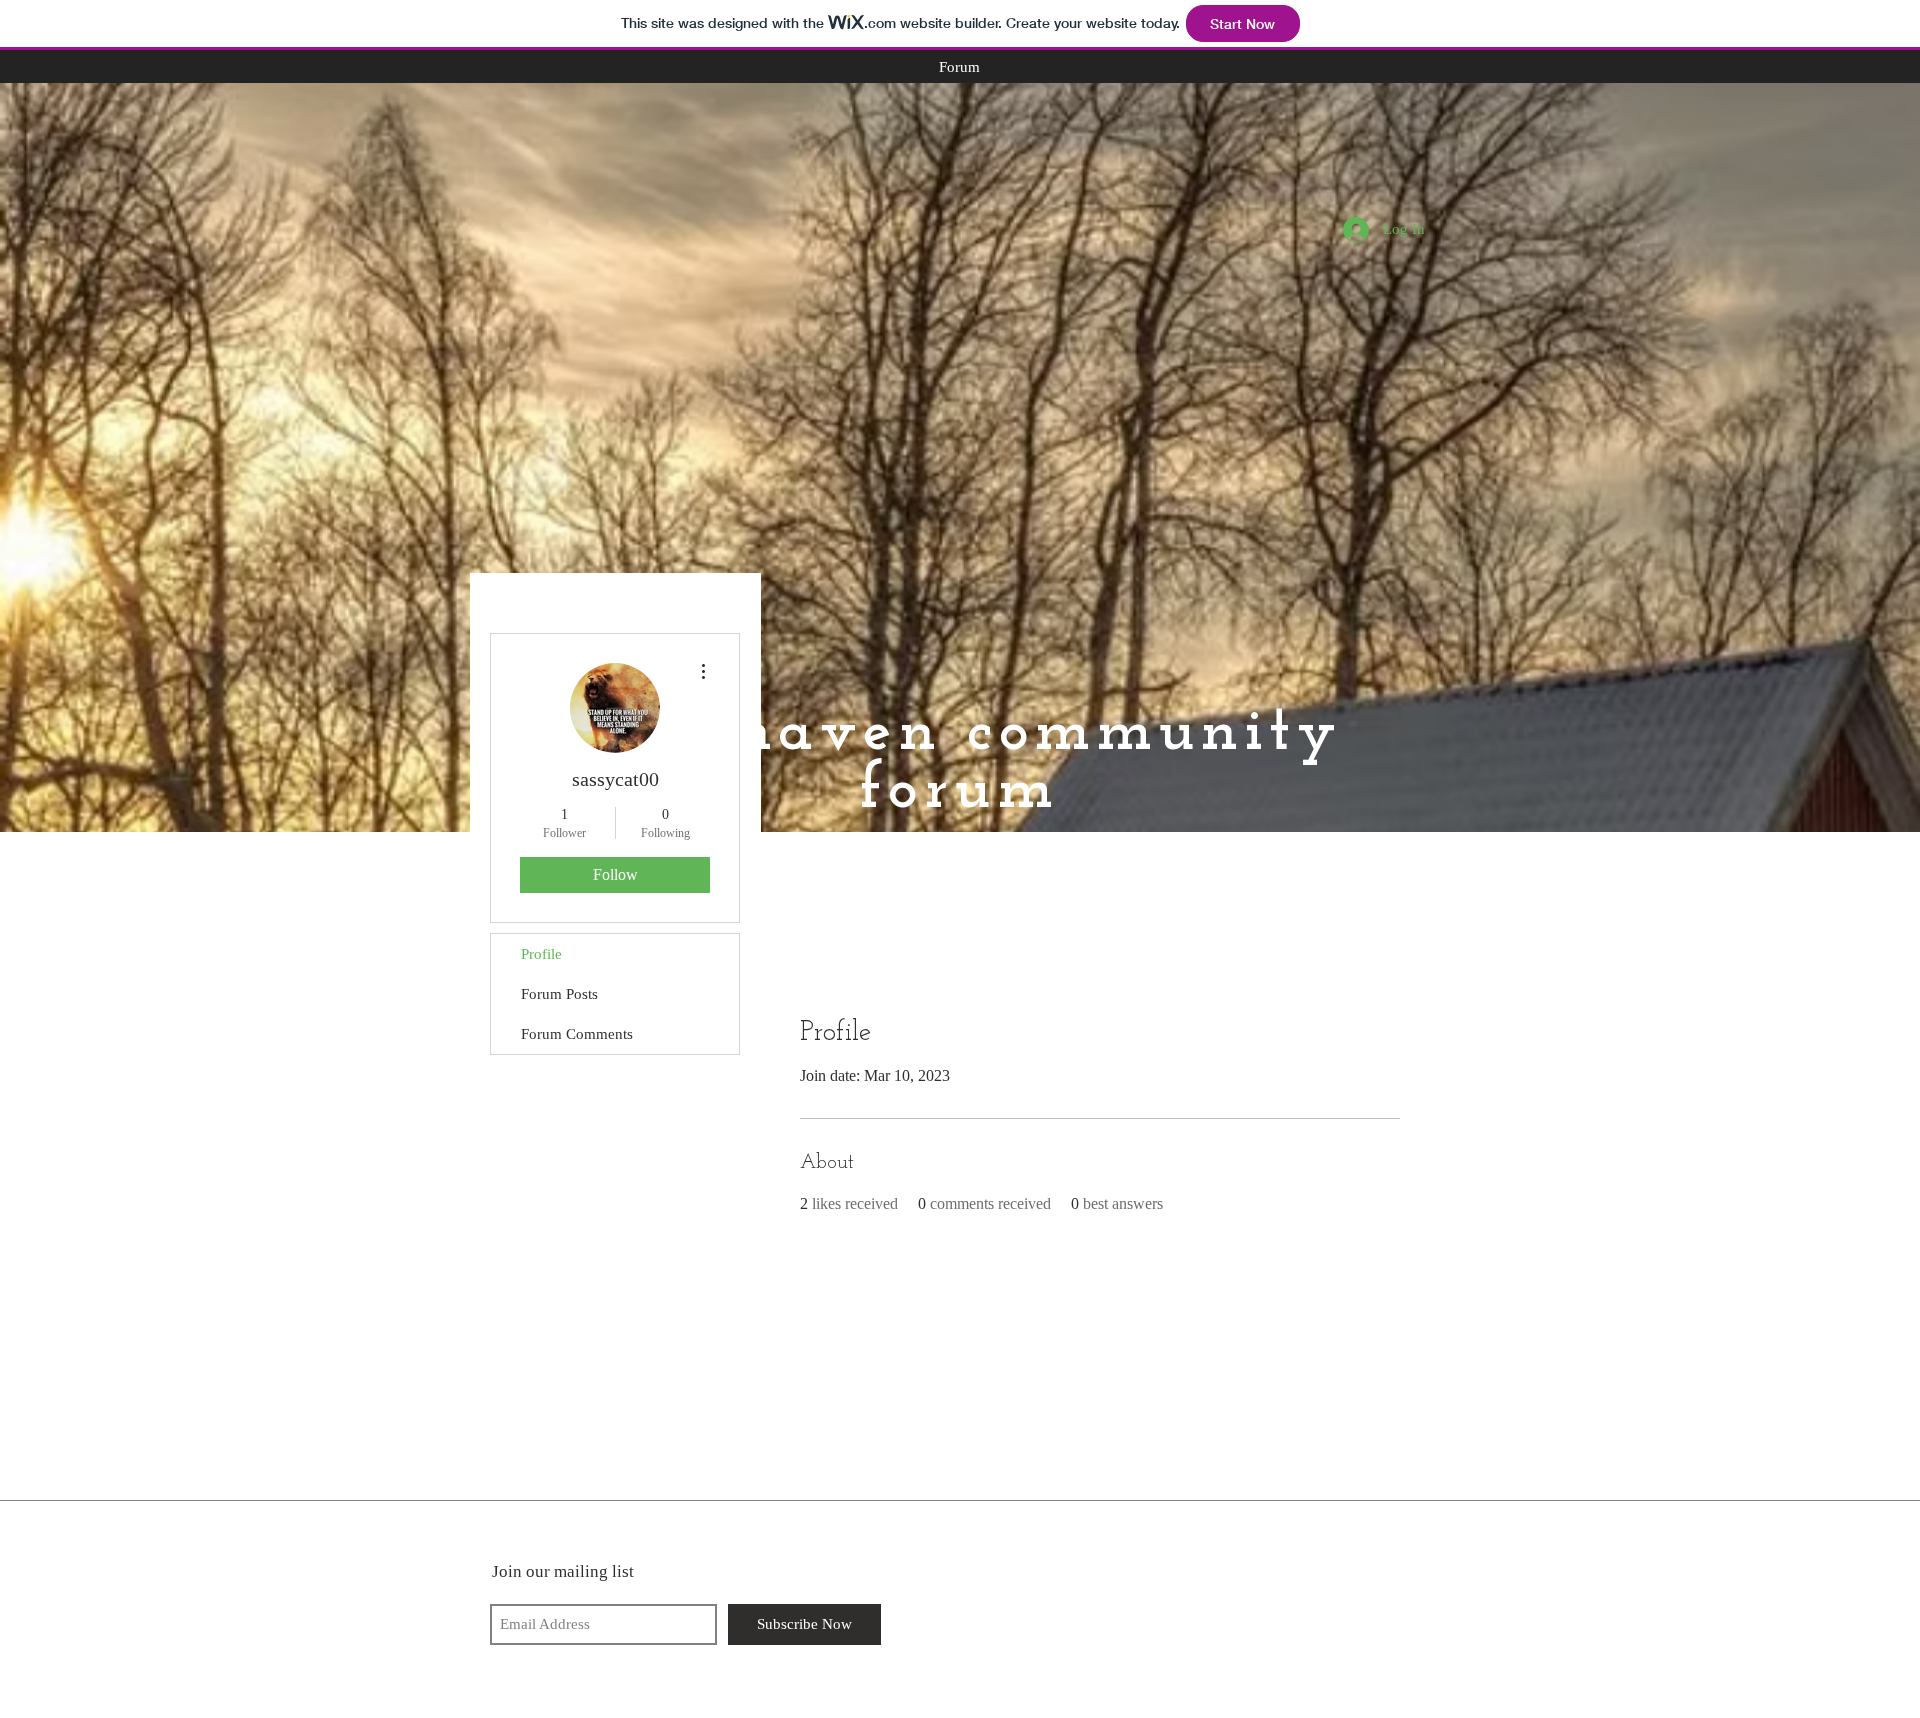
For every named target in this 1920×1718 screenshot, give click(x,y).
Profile (541, 954)
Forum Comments (577, 1034)
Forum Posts (559, 994)
